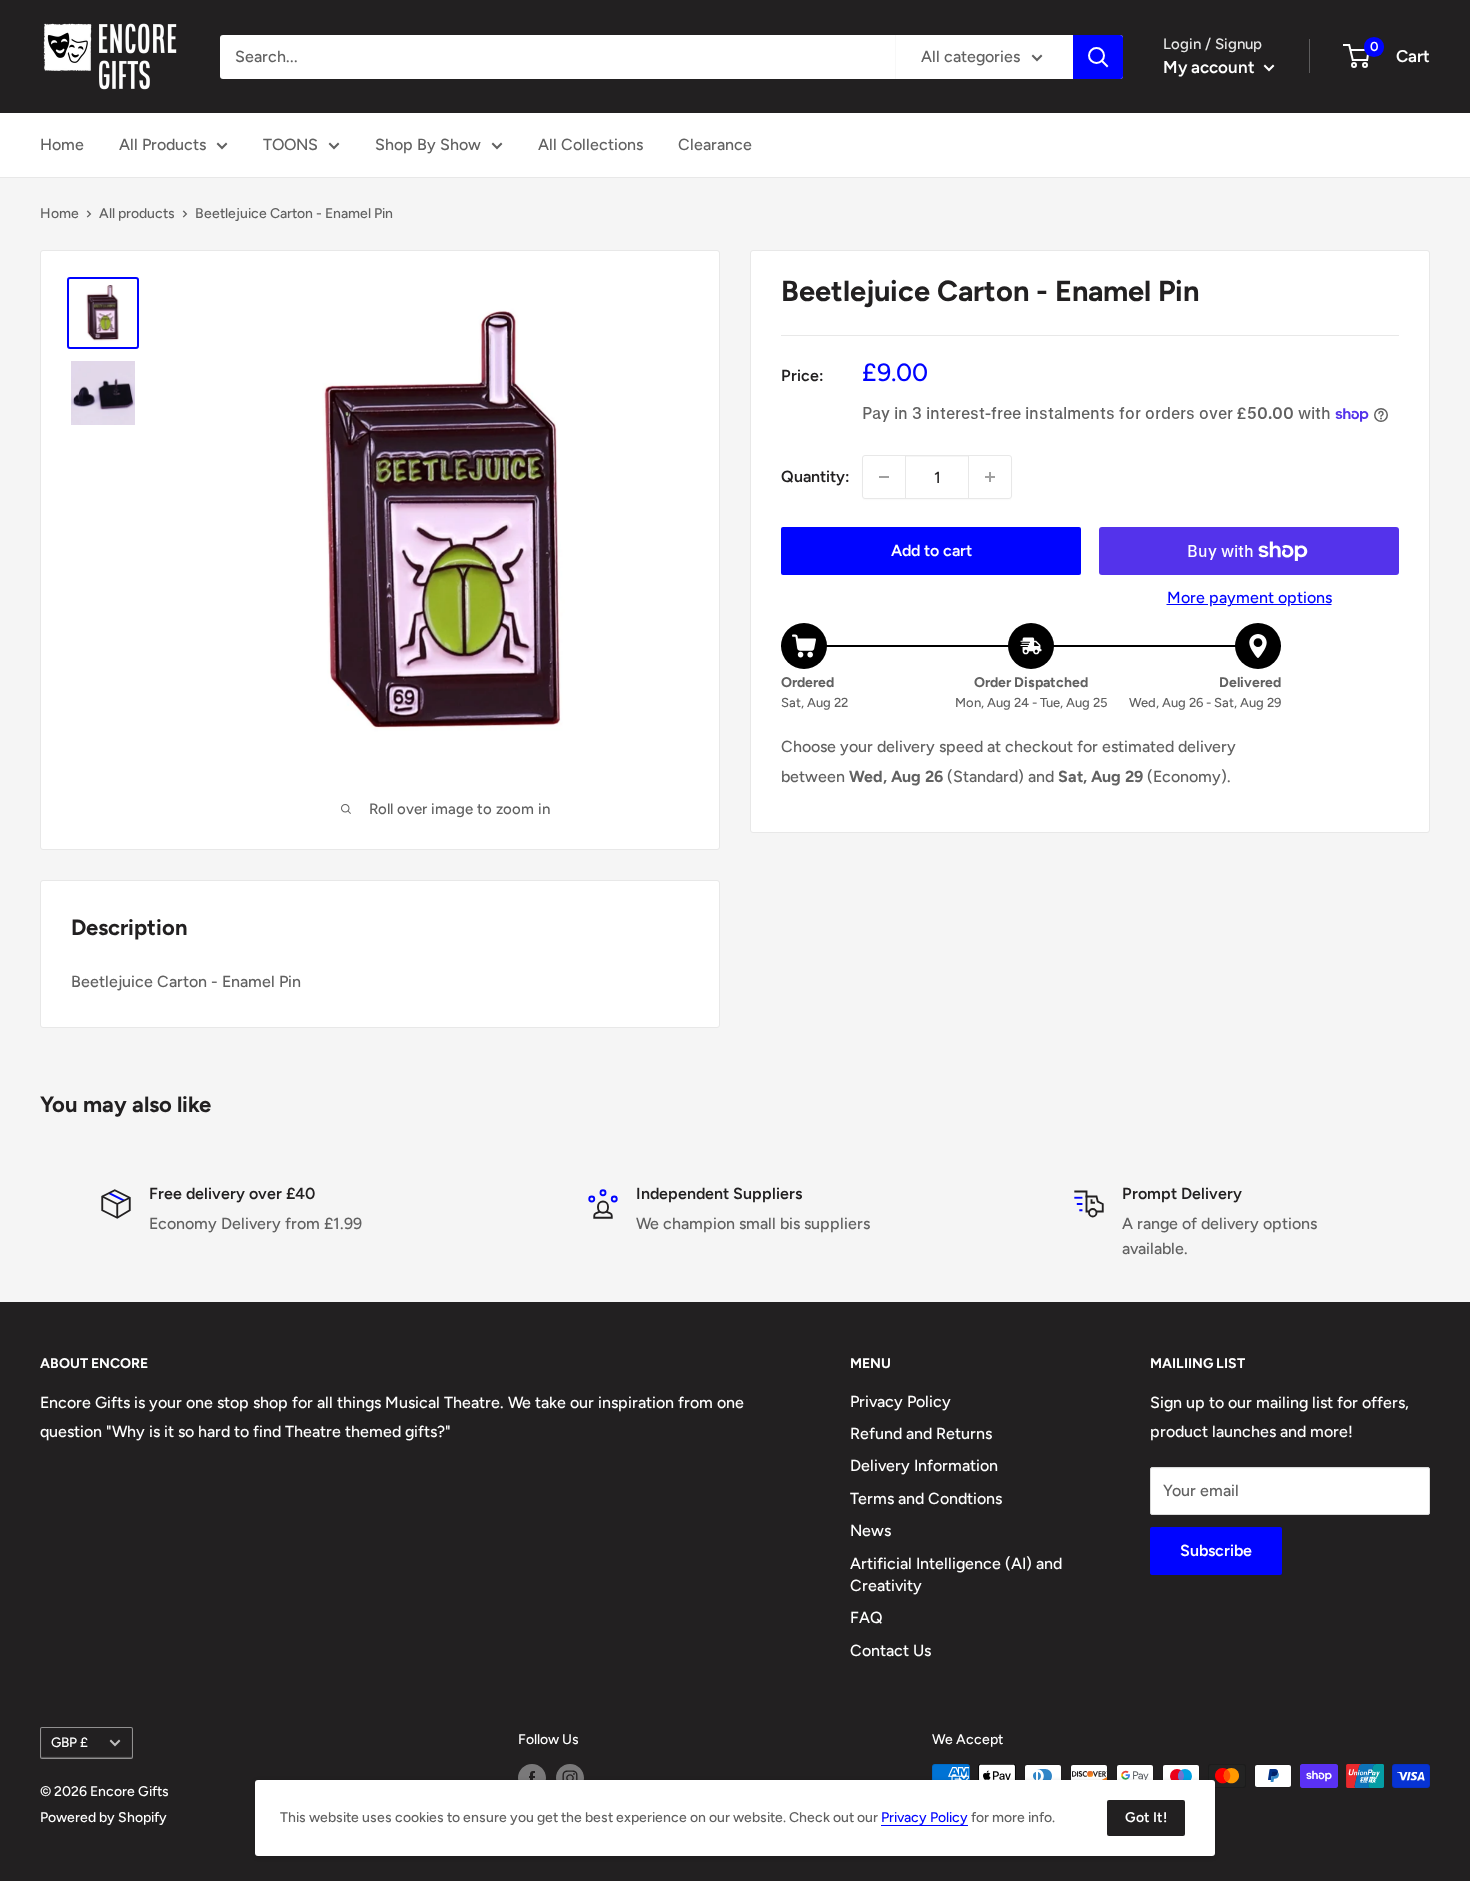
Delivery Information (924, 1465)
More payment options (1249, 597)
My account (1211, 67)
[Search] (1098, 57)
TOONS (290, 144)
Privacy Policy (900, 1401)
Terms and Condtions (926, 1498)
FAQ (866, 1617)
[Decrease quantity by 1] (884, 477)
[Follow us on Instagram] (570, 1778)
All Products (162, 144)
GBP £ (69, 1742)
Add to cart (931, 550)
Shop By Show (428, 144)
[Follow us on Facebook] (532, 1778)
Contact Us (890, 1650)
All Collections (590, 144)
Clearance (715, 144)
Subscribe (1216, 1550)
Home (62, 144)
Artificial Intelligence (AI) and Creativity (956, 1574)
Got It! (1146, 1817)
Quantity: (815, 477)
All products (137, 213)
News (870, 1530)
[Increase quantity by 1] (990, 477)
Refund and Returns (921, 1433)
